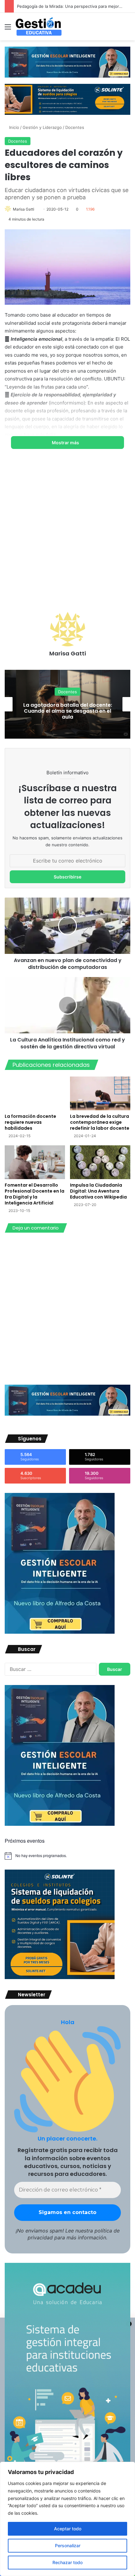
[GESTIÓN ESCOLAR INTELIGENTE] (60, 1632)
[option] (67, 704)
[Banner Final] (67, 99)
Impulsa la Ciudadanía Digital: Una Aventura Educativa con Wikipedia (98, 1191)
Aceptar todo (68, 2529)
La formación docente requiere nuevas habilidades (30, 1122)
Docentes (75, 127)
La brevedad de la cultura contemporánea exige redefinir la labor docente (100, 1122)
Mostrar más (66, 443)
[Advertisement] (67, 535)
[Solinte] (60, 1978)
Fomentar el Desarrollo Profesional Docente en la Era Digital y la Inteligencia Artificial (35, 1194)
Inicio (13, 127)
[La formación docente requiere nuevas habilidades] (35, 1093)
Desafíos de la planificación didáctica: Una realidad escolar (67, 711)
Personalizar (68, 2545)
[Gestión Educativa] (39, 27)
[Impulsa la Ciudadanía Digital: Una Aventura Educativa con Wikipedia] (100, 1162)
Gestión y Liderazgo (42, 127)
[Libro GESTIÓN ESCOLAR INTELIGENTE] (67, 62)
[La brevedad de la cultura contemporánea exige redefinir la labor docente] (100, 1093)
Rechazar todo (67, 2562)
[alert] (67, 1856)
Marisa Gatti (24, 209)
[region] (67, 2519)
